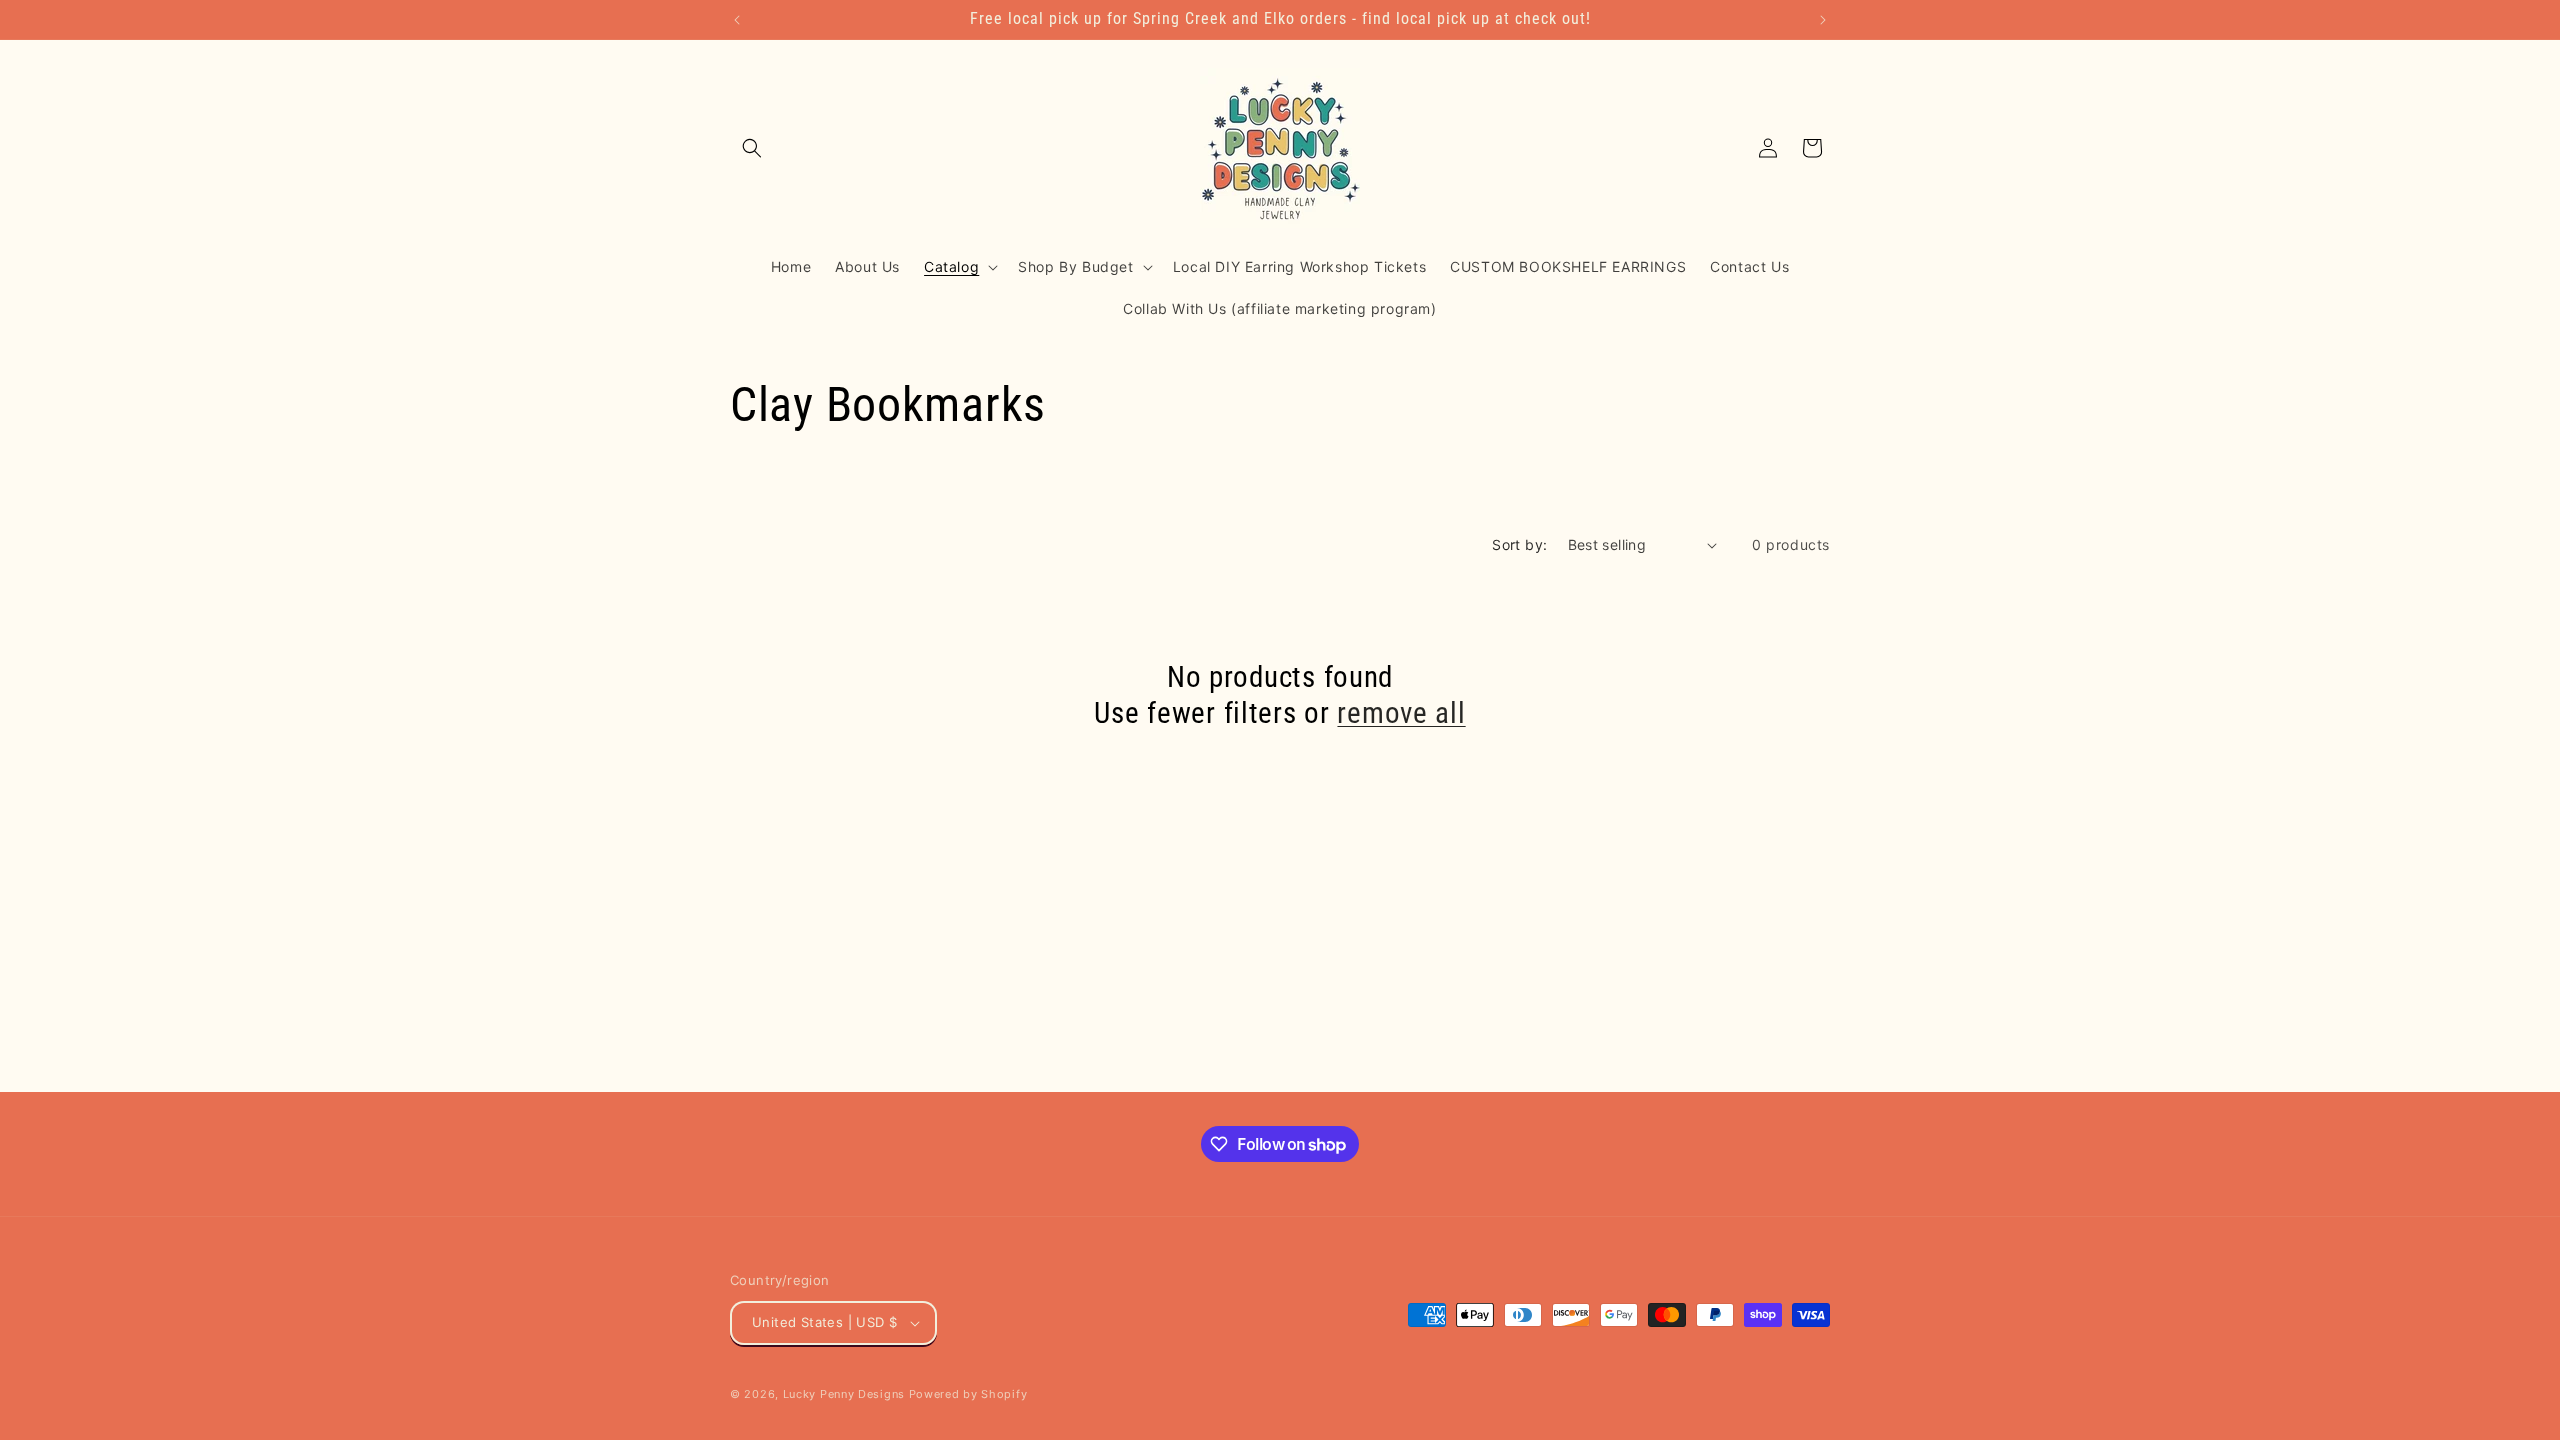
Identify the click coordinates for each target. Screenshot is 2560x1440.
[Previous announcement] (737, 20)
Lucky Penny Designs (844, 1394)
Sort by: (1519, 544)
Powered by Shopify (968, 1394)
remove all (1401, 713)
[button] (752, 148)
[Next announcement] (1823, 20)
